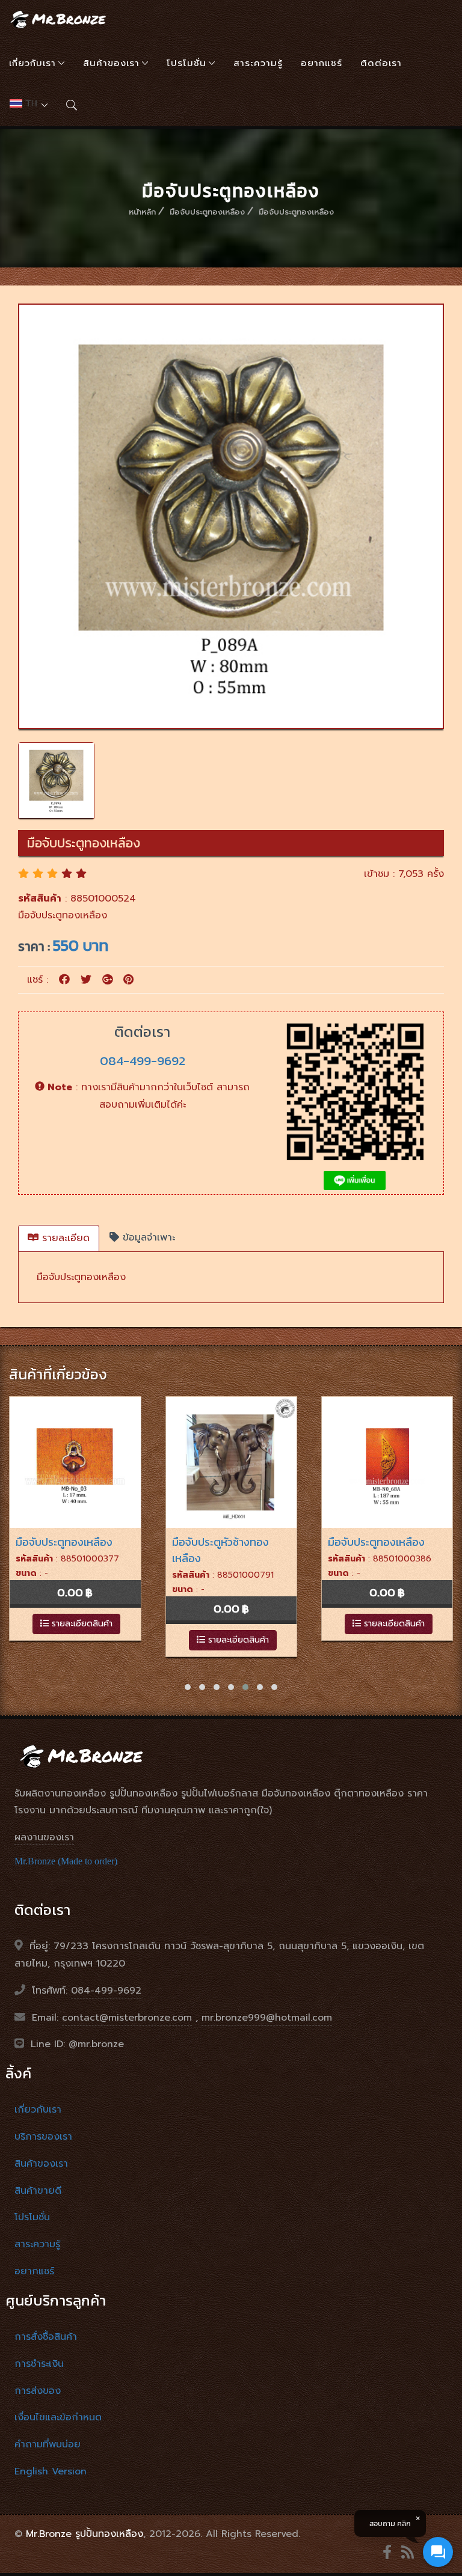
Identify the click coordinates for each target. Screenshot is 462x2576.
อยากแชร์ (322, 63)
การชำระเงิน (39, 2364)
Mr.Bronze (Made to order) (66, 1861)
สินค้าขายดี (38, 2191)
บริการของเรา (43, 2137)
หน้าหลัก (142, 212)
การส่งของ (38, 2391)
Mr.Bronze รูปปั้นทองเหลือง (85, 2534)
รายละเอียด (64, 1238)
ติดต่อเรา (381, 63)
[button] (188, 1687)
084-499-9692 (143, 1061)
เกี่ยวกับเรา (32, 63)
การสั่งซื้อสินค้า (46, 2337)
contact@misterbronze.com (127, 2018)
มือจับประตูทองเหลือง (207, 212)
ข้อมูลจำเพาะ (147, 1238)
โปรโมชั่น (186, 63)
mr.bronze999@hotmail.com (267, 2018)
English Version (51, 2471)
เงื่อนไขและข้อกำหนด (58, 2417)
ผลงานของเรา (44, 1837)
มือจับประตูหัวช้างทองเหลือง (220, 1550)
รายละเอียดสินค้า (81, 1624)
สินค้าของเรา (111, 63)
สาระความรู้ (258, 63)
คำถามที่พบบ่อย (48, 2444)
